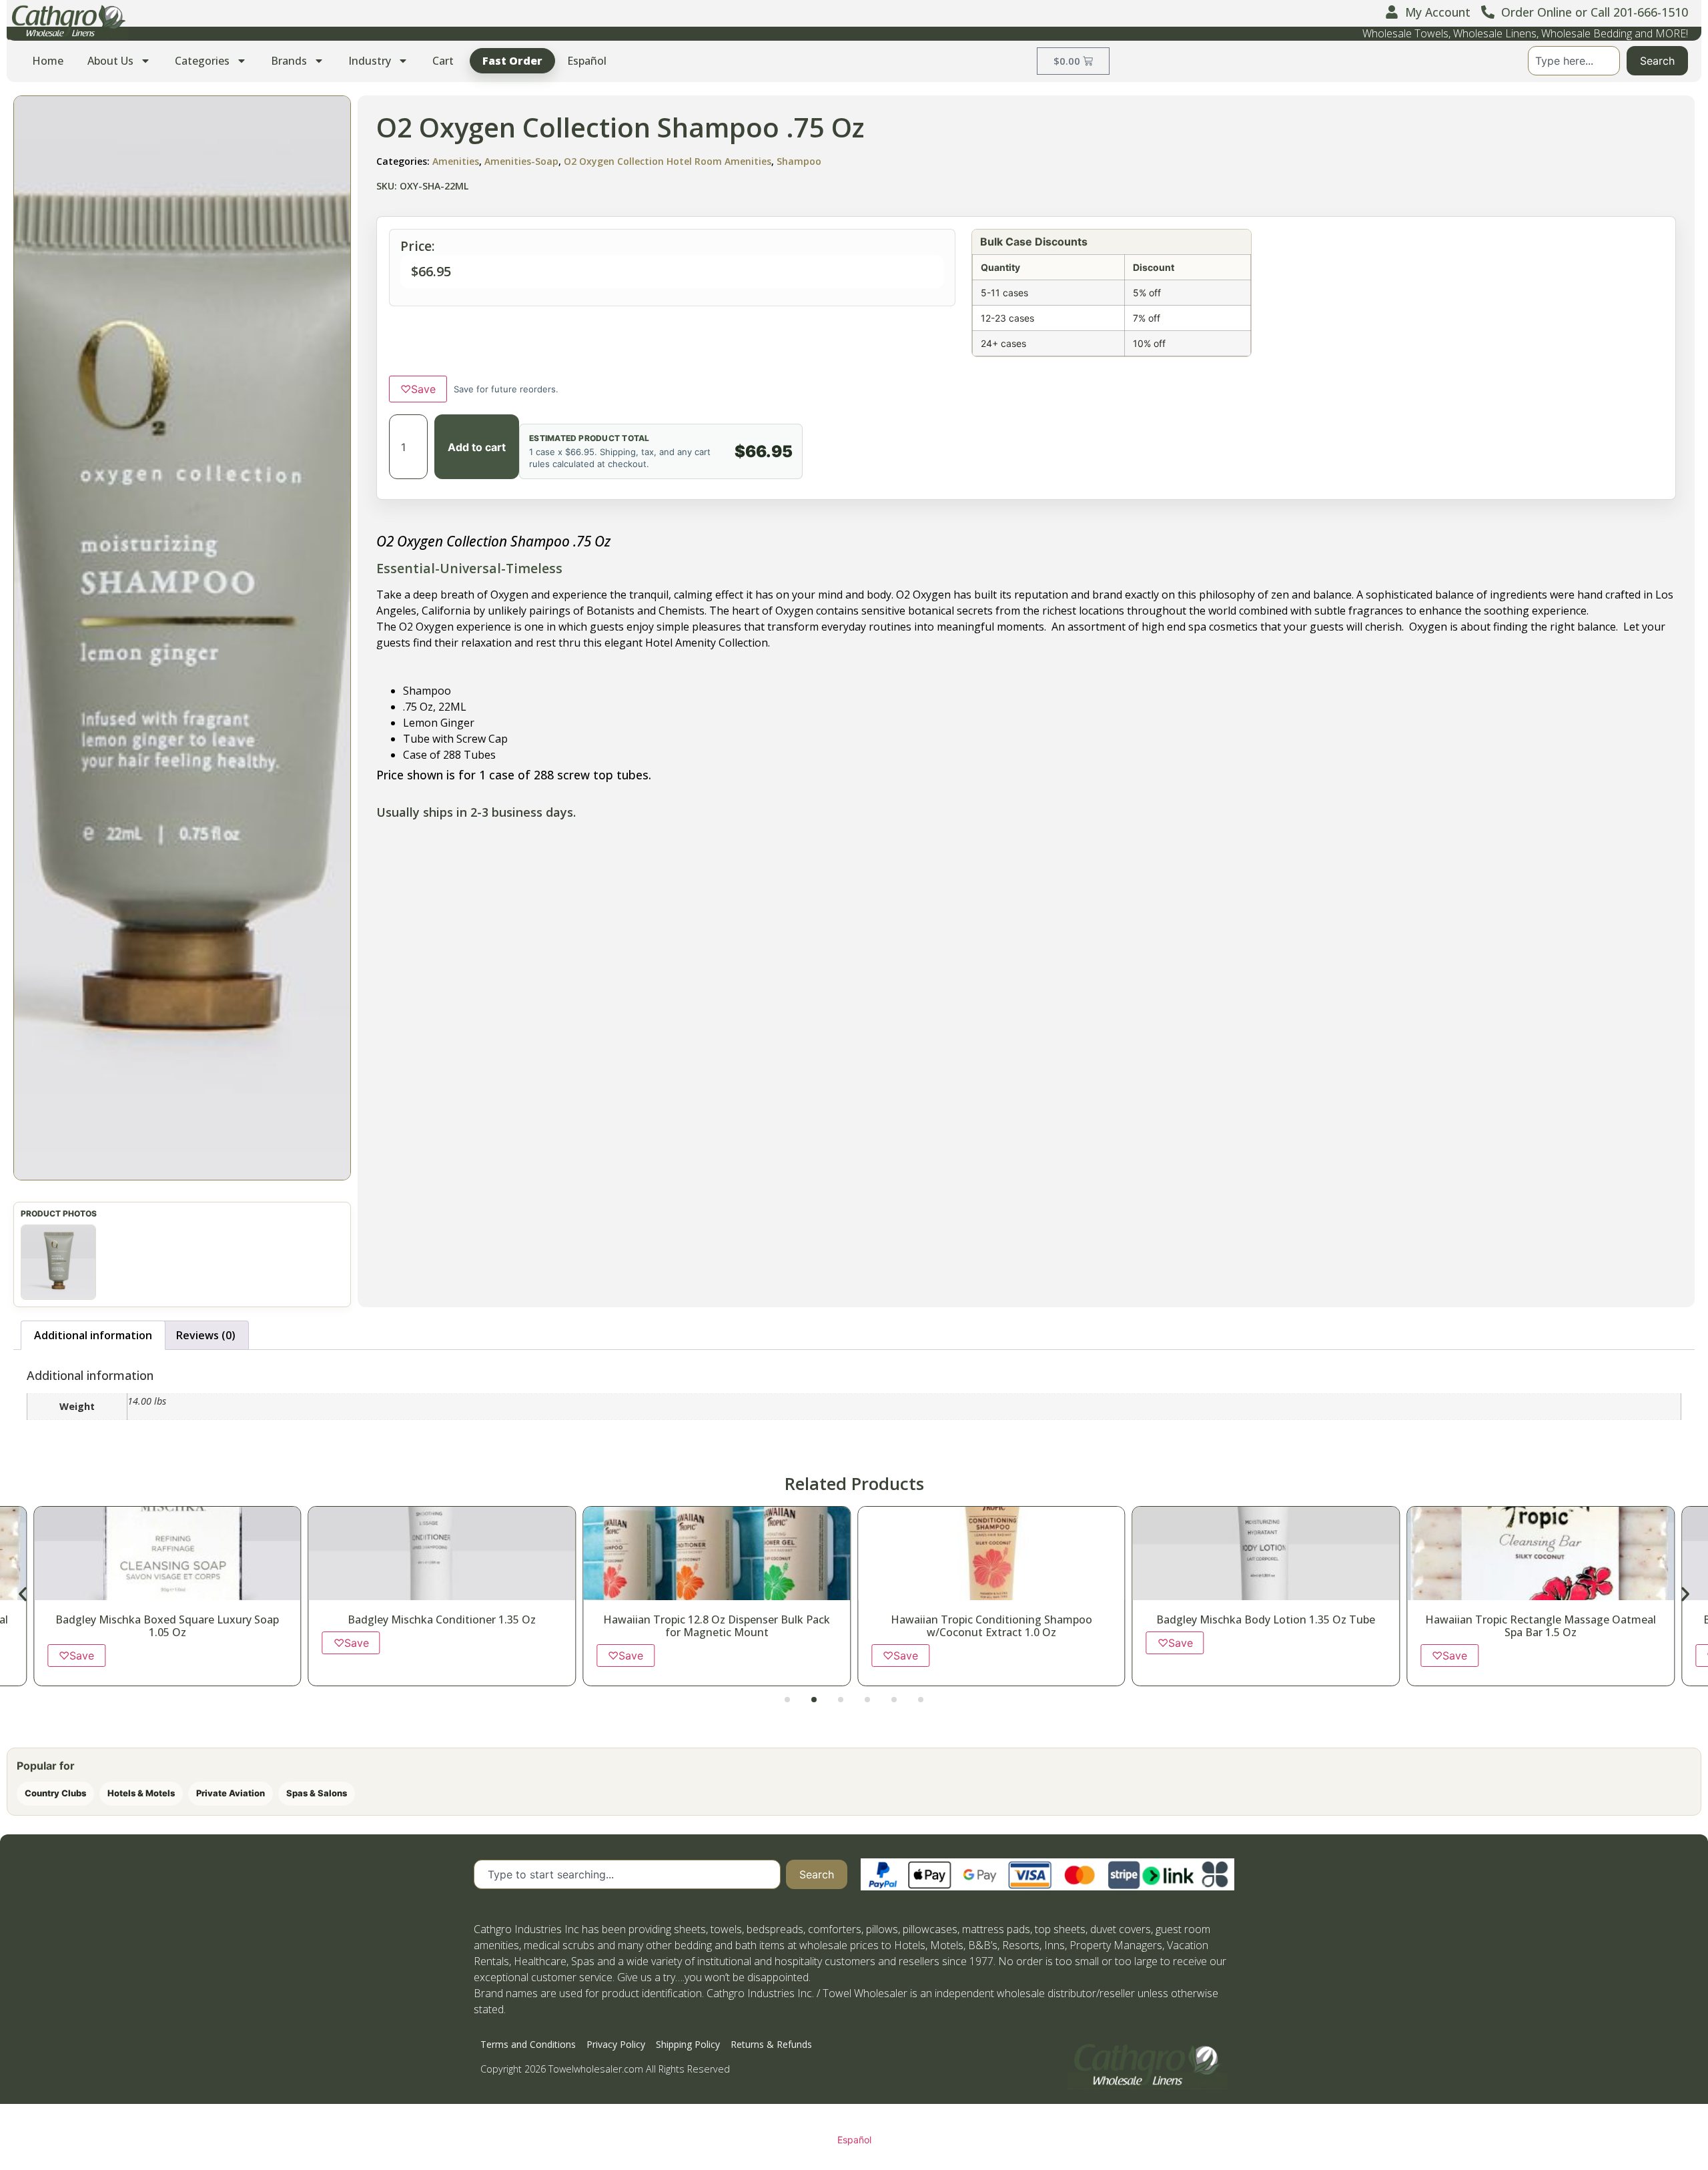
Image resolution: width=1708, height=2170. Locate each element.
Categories (202, 61)
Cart (443, 61)
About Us (110, 61)
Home (48, 61)
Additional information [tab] (93, 1335)
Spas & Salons (317, 1793)
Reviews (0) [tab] (206, 1335)
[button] (182, 638)
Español (587, 61)
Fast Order (512, 61)
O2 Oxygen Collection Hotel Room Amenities (668, 161)
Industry (370, 61)
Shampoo (799, 161)
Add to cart (477, 447)
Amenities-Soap (521, 161)
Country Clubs (55, 1793)
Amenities (456, 161)
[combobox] (1574, 61)
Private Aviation (231, 1793)
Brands (289, 61)
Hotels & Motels (141, 1793)
